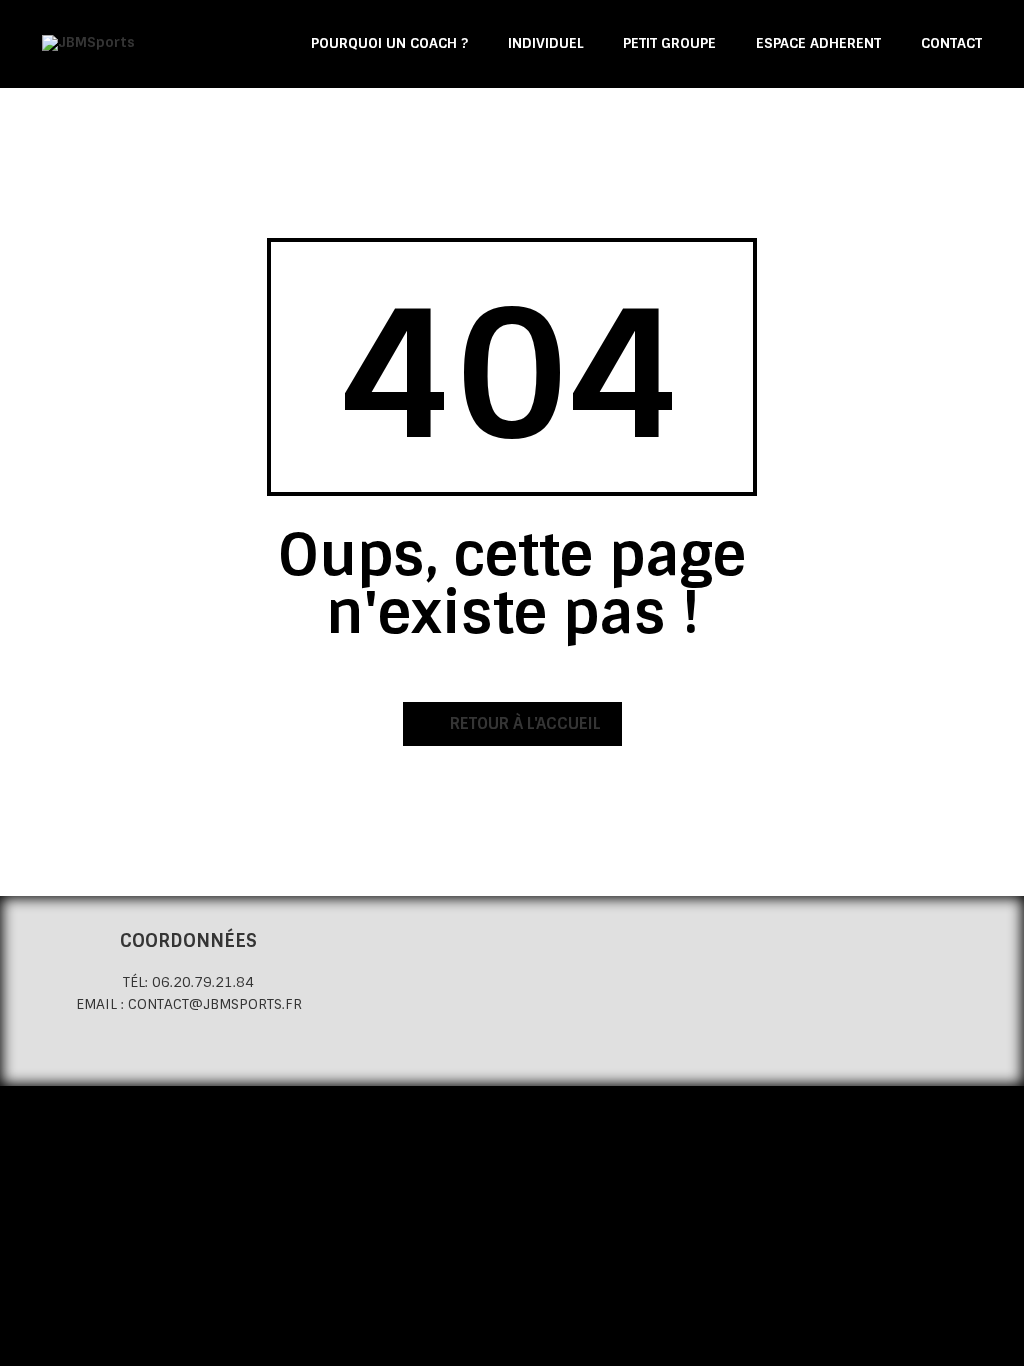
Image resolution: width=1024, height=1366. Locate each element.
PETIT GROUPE (669, 43)
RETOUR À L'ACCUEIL (523, 723)
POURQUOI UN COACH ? (389, 43)
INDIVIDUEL (545, 43)
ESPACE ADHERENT (818, 43)
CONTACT (951, 43)
